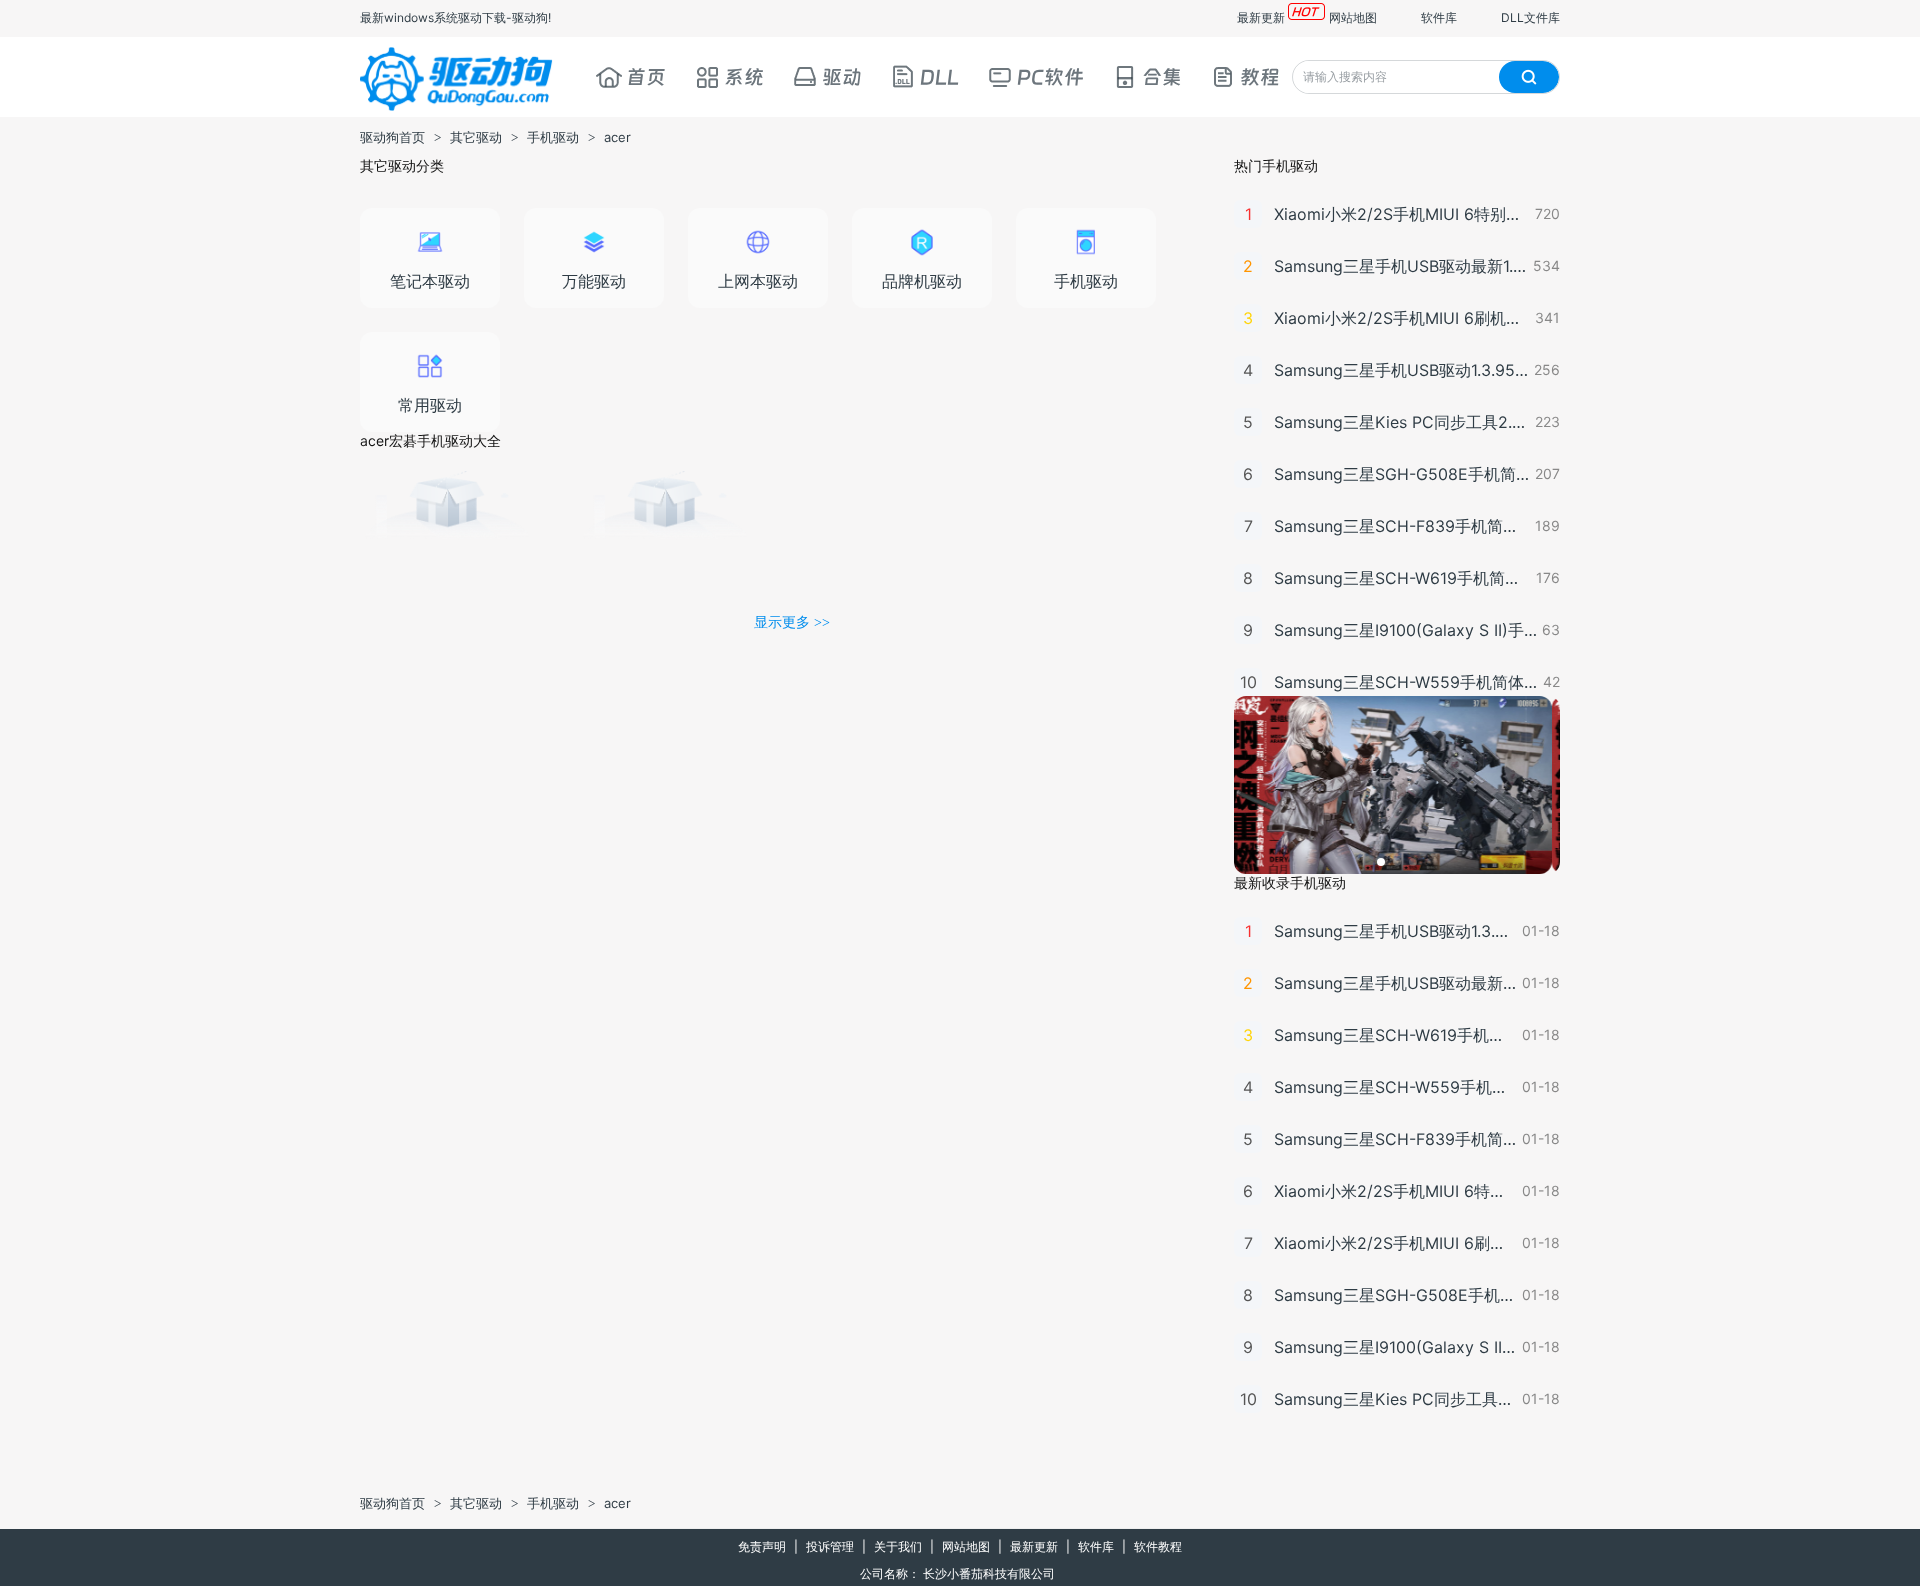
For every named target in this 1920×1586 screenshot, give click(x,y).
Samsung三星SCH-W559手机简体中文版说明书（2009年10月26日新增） (1406, 682)
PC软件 (1050, 77)
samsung (447, 519)
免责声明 (762, 1546)
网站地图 (1353, 17)
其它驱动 (476, 137)
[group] (1397, 785)
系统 (744, 77)
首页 (646, 77)
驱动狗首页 (392, 137)
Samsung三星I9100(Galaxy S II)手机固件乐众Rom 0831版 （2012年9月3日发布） (1405, 630)
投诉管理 (830, 1546)
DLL (939, 77)
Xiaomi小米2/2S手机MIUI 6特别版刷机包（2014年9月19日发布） (1402, 214)
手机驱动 (553, 137)
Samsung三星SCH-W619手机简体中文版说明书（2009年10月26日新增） (1402, 578)
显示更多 (792, 621)
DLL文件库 (1530, 17)
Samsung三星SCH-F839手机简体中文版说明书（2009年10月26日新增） (1402, 526)
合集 (1162, 77)
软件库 (1439, 17)
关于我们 (898, 1546)
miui (665, 519)
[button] (1381, 862)
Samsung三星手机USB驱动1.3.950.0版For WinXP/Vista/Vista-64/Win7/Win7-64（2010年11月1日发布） (1401, 370)
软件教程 (1158, 1546)
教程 (1260, 77)
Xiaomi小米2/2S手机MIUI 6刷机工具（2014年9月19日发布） (1402, 318)
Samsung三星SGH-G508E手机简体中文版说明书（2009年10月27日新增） (1402, 474)
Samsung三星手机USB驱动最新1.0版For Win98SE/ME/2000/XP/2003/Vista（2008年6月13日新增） (1401, 266)
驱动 (842, 77)
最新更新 (1261, 17)
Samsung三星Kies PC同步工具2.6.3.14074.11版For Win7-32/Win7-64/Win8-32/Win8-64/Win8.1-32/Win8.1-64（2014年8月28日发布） (1402, 422)
